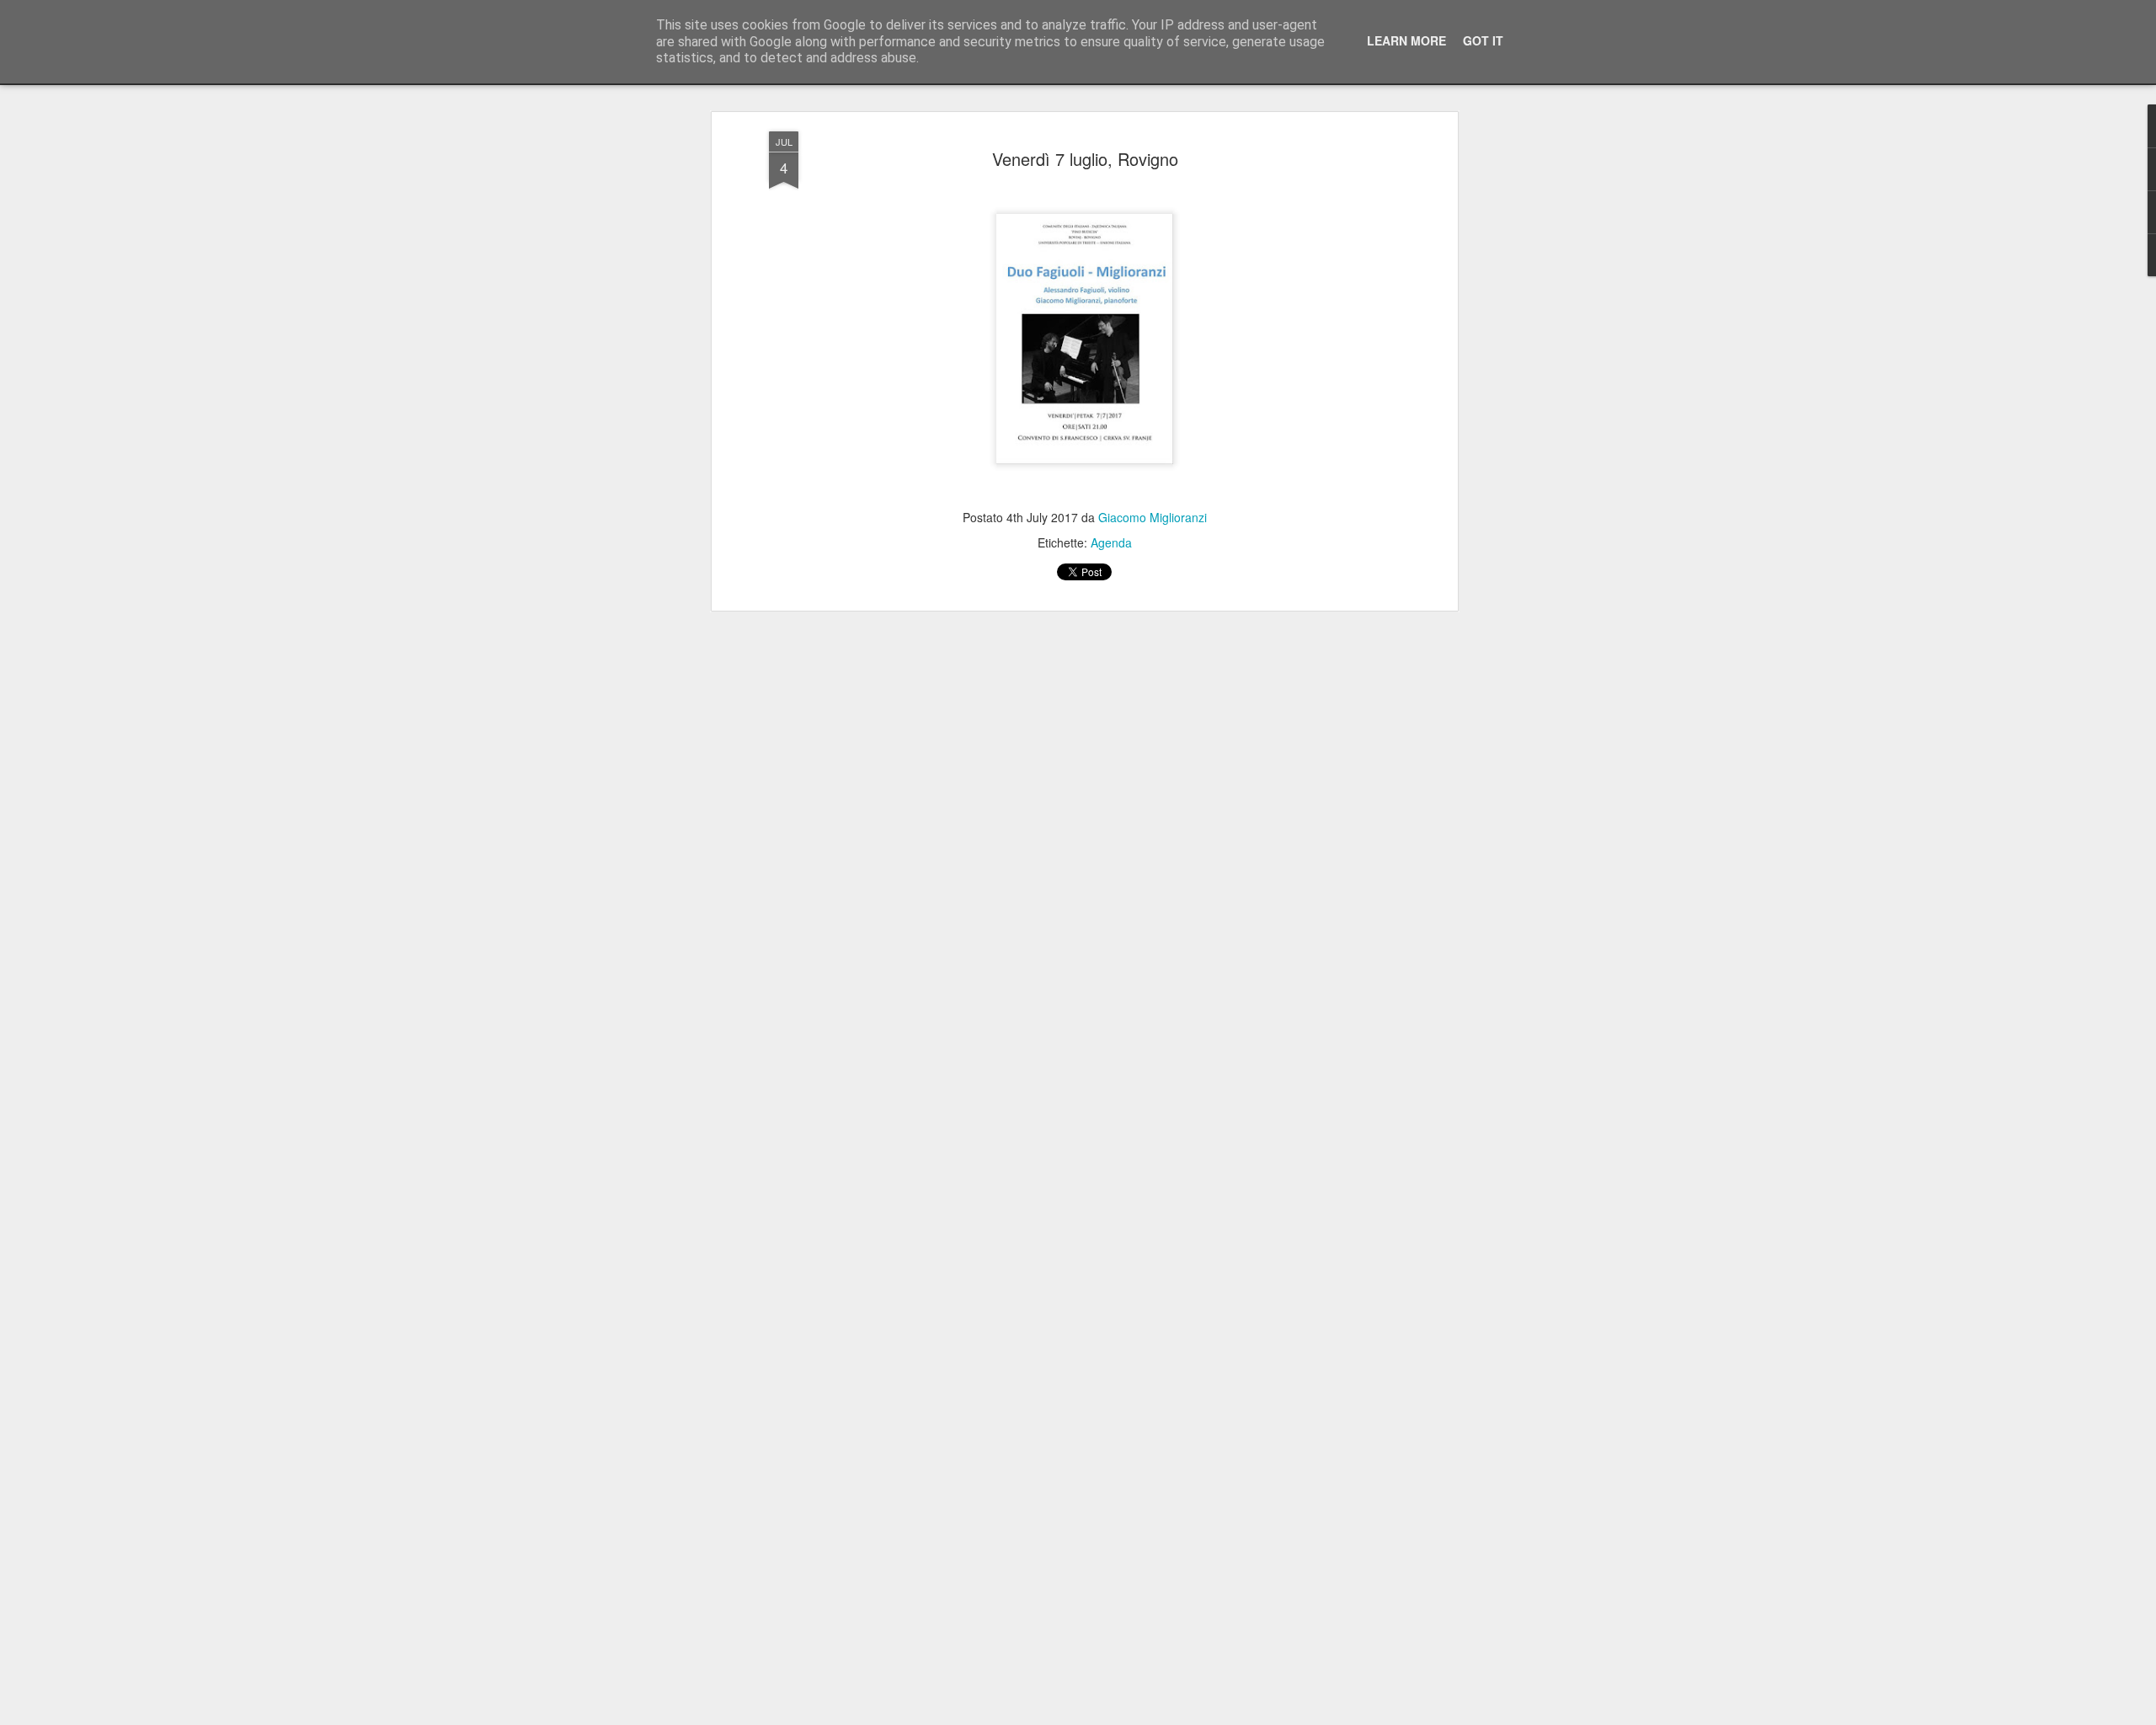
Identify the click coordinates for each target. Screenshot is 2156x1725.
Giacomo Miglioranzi (1153, 517)
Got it (1483, 40)
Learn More (1406, 40)
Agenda (1111, 542)
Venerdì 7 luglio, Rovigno (1085, 159)
